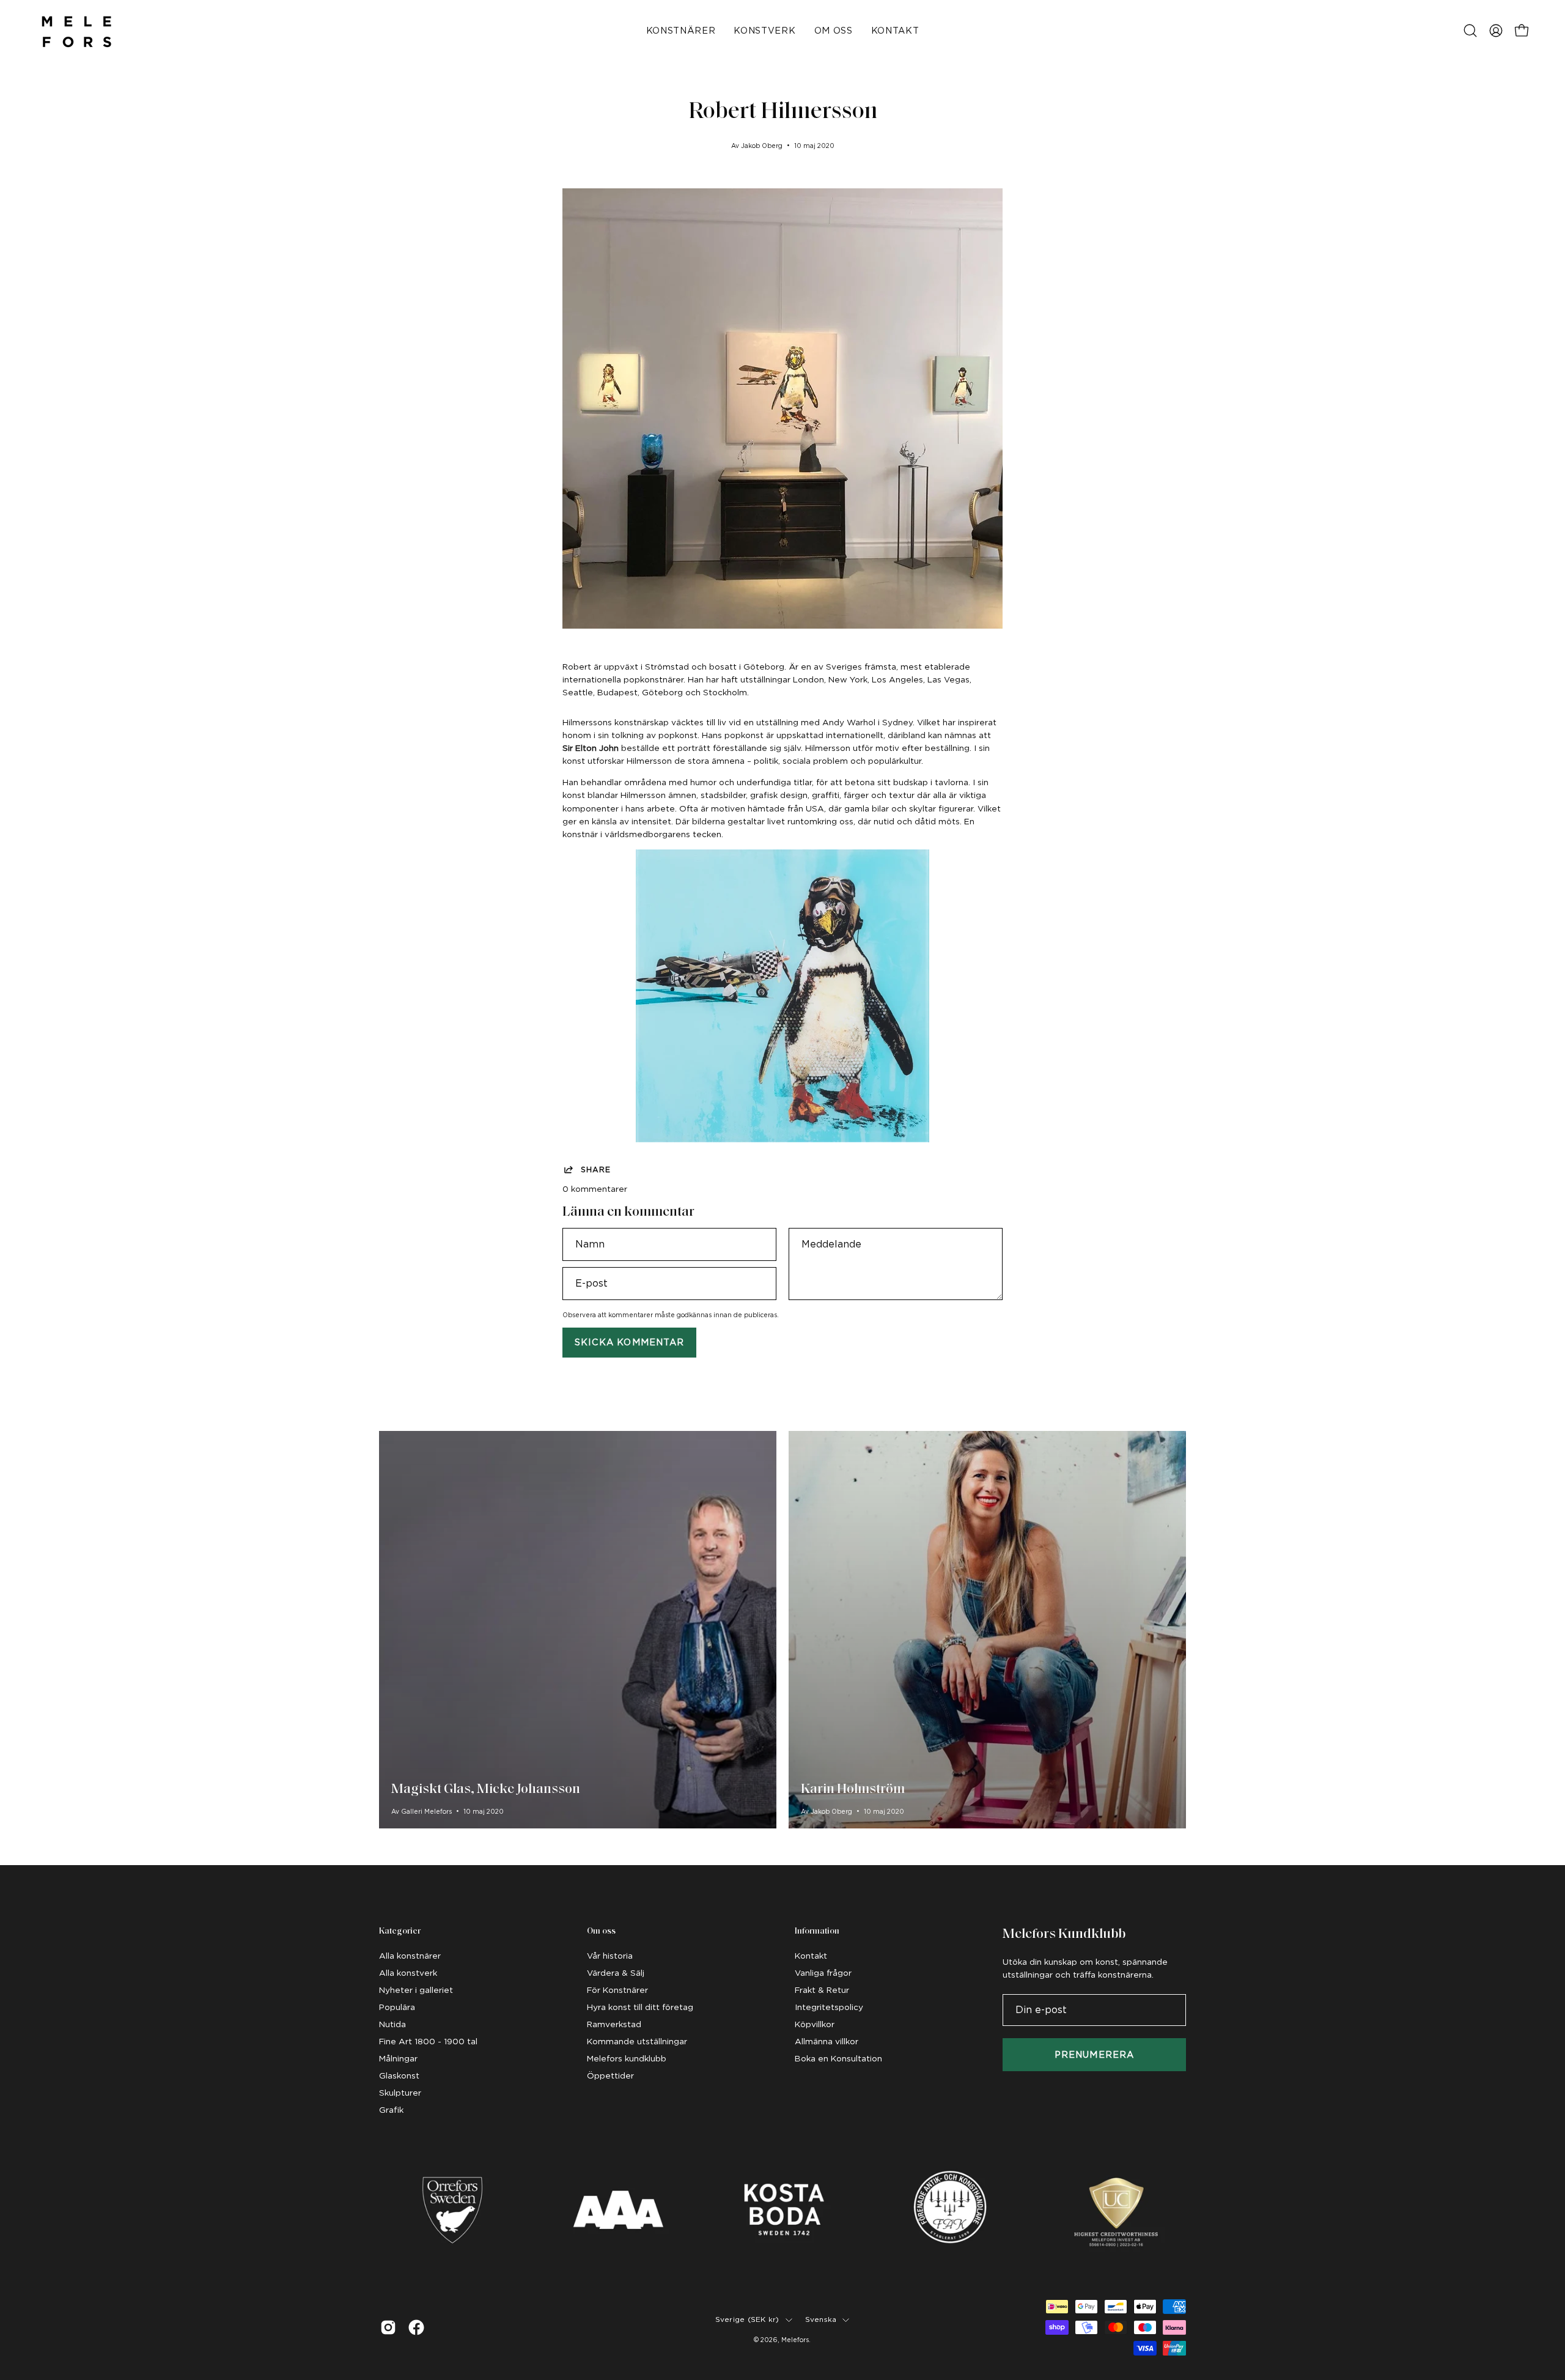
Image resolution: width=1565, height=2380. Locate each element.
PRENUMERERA (1094, 2054)
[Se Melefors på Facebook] (416, 2327)
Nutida (392, 2024)
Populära (397, 2007)
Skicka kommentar (629, 1342)
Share (596, 1170)
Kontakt (811, 1956)
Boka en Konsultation (838, 2058)
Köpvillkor (815, 2024)
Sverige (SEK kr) (747, 2319)
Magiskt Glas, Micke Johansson (486, 1790)
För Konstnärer (617, 1990)
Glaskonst (399, 2075)
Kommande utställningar (637, 2041)
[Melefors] (76, 31)
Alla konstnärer (410, 1956)
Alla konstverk (408, 1973)
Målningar (398, 2058)
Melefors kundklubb (627, 2058)
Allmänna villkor (827, 2041)
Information (817, 1931)
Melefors (795, 2340)
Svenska (821, 2319)
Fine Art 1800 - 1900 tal (428, 2041)
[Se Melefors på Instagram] (388, 2327)
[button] (1470, 31)
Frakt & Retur (822, 1990)
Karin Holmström (853, 1790)
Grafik (391, 2110)
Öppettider (610, 2075)
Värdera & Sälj (616, 1973)
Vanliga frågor (823, 1973)
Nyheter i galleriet (416, 1990)
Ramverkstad (614, 2024)
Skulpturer (400, 2093)
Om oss (601, 1931)
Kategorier (400, 1931)
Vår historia (610, 1956)
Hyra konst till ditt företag (640, 2007)
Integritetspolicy (829, 2007)
